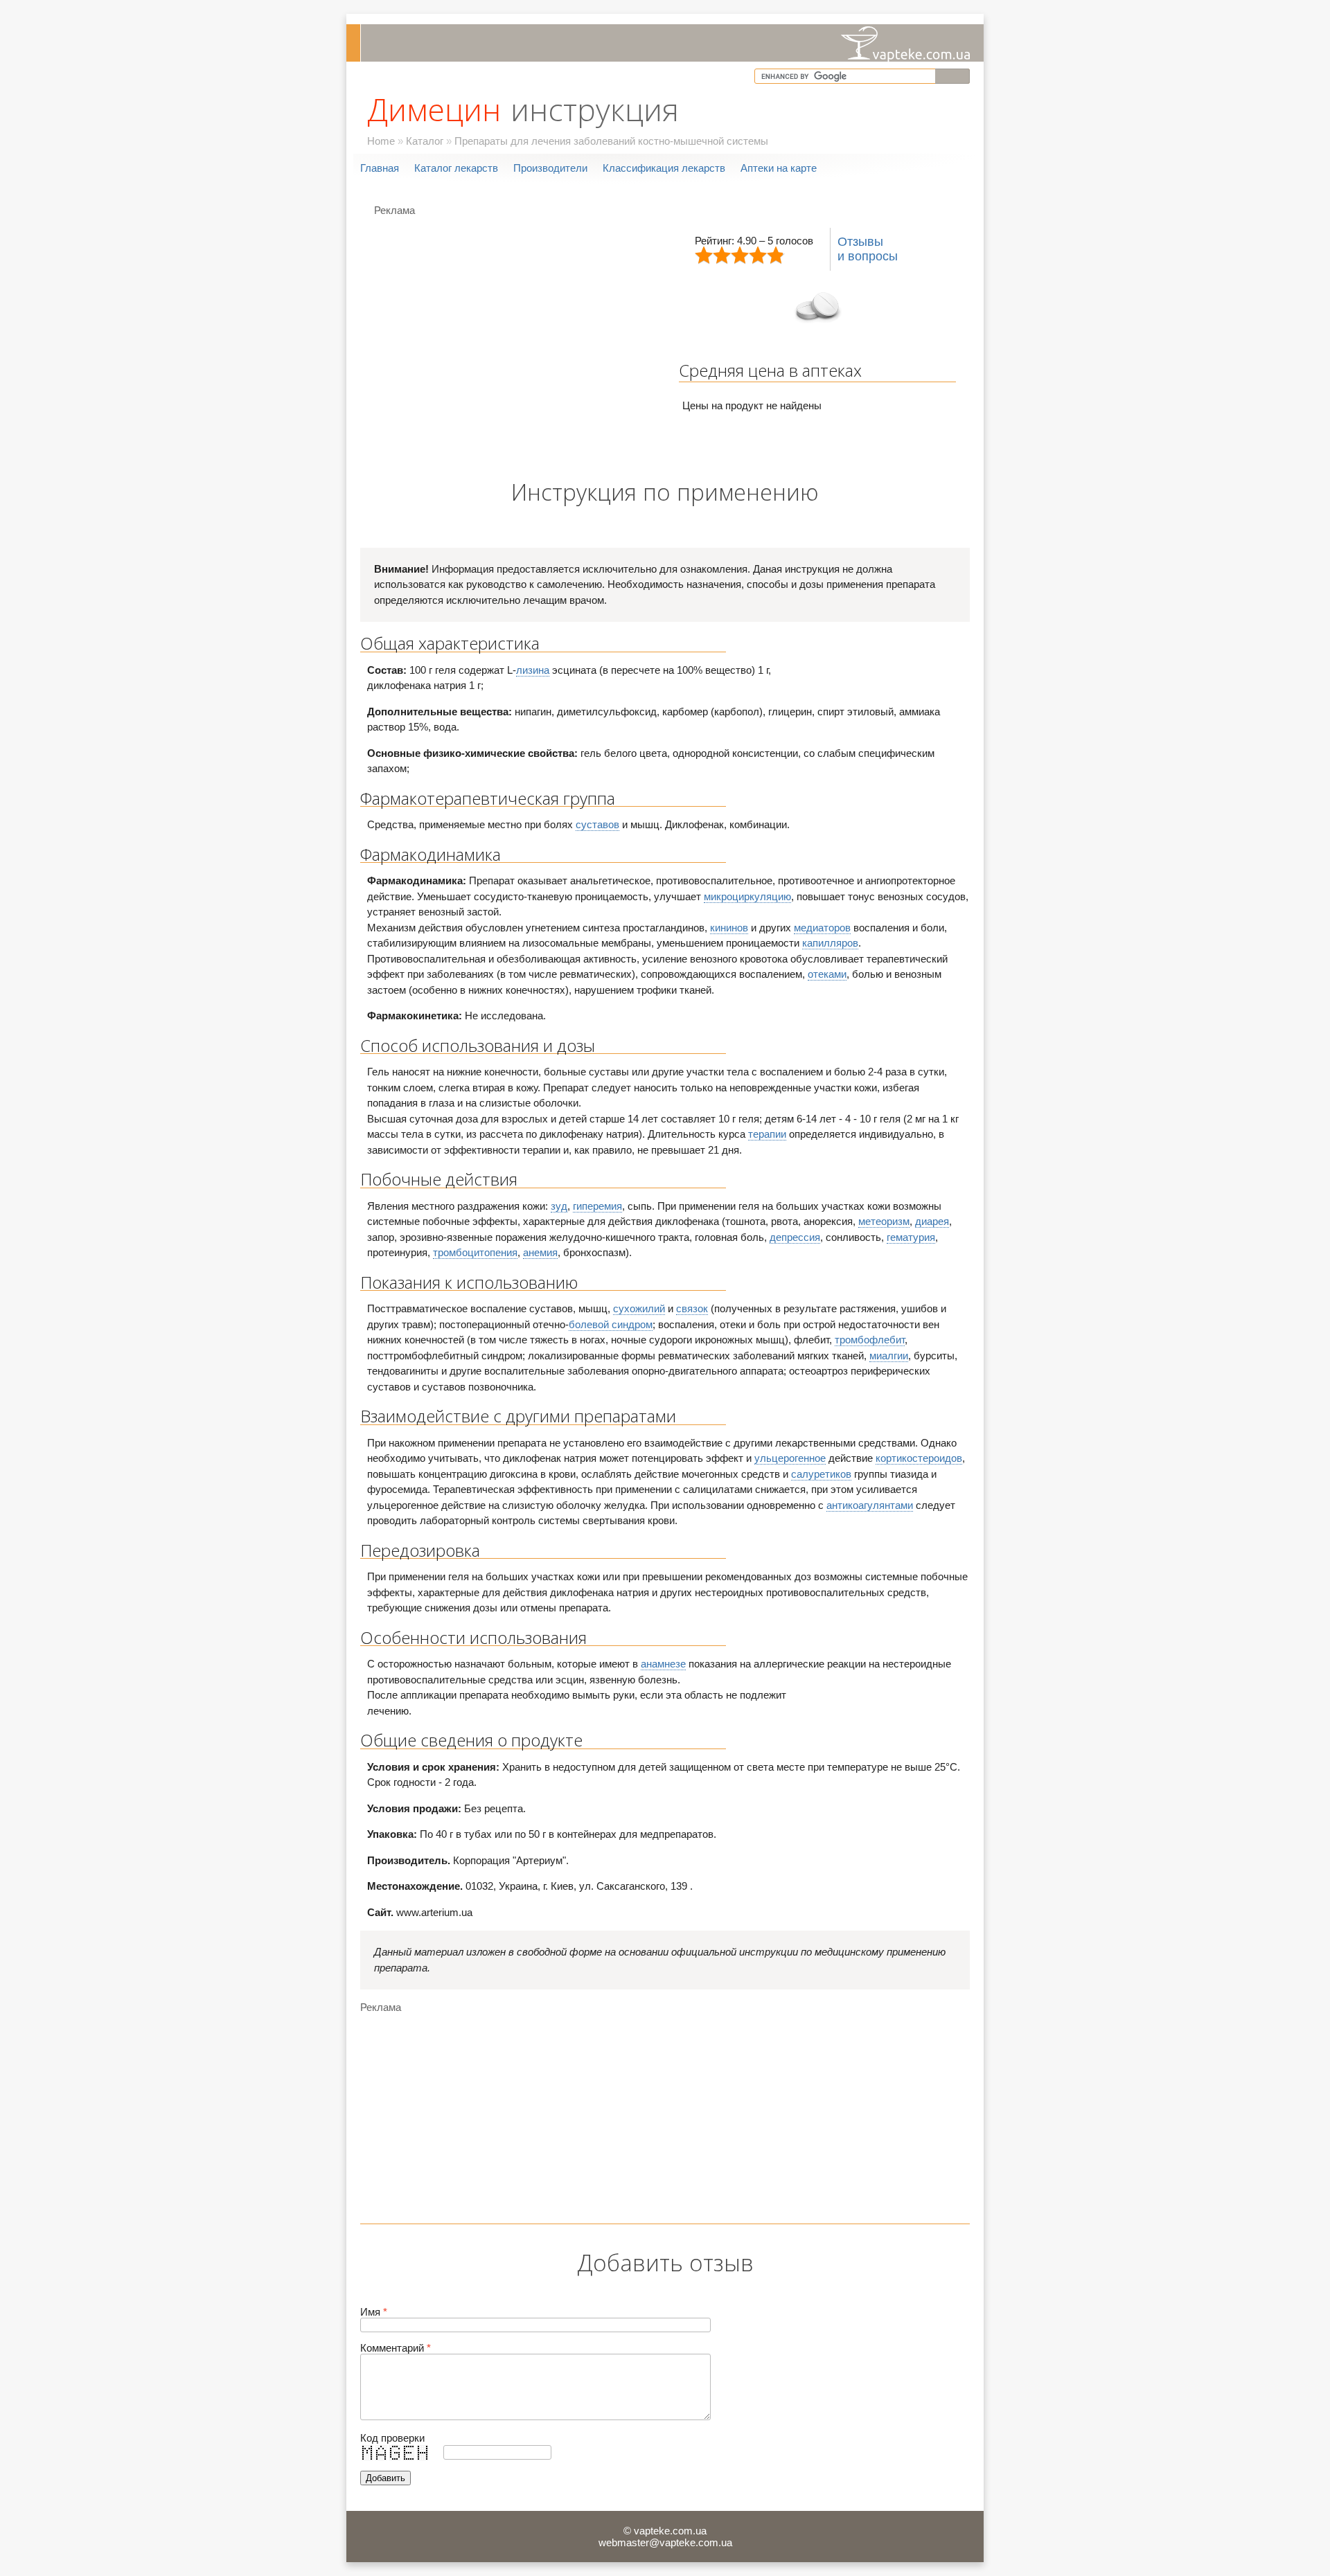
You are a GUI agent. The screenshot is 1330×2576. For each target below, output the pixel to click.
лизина (533, 670)
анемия (540, 1252)
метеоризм (884, 1221)
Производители (550, 168)
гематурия (911, 1237)
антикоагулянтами (870, 1505)
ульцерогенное (790, 1458)
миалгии (889, 1356)
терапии (767, 1134)
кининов (729, 928)
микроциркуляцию (747, 896)
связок (692, 1308)
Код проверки (392, 2438)
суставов (597, 824)
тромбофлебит (870, 1340)
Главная (380, 168)
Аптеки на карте (779, 168)
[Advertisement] (490, 320)
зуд (559, 1206)
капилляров (830, 943)
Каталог (425, 141)
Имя (374, 2312)
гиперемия (597, 1206)
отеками (827, 974)
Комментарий (396, 2348)
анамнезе (663, 1664)
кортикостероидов (919, 1458)
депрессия (795, 1237)
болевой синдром (611, 1324)
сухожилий (639, 1308)
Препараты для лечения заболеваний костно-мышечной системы (611, 141)
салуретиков (821, 1474)
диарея (932, 1221)
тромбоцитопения (475, 1252)
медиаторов (822, 928)
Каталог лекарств (456, 168)
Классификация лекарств (664, 168)
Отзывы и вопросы (868, 249)
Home (381, 141)
